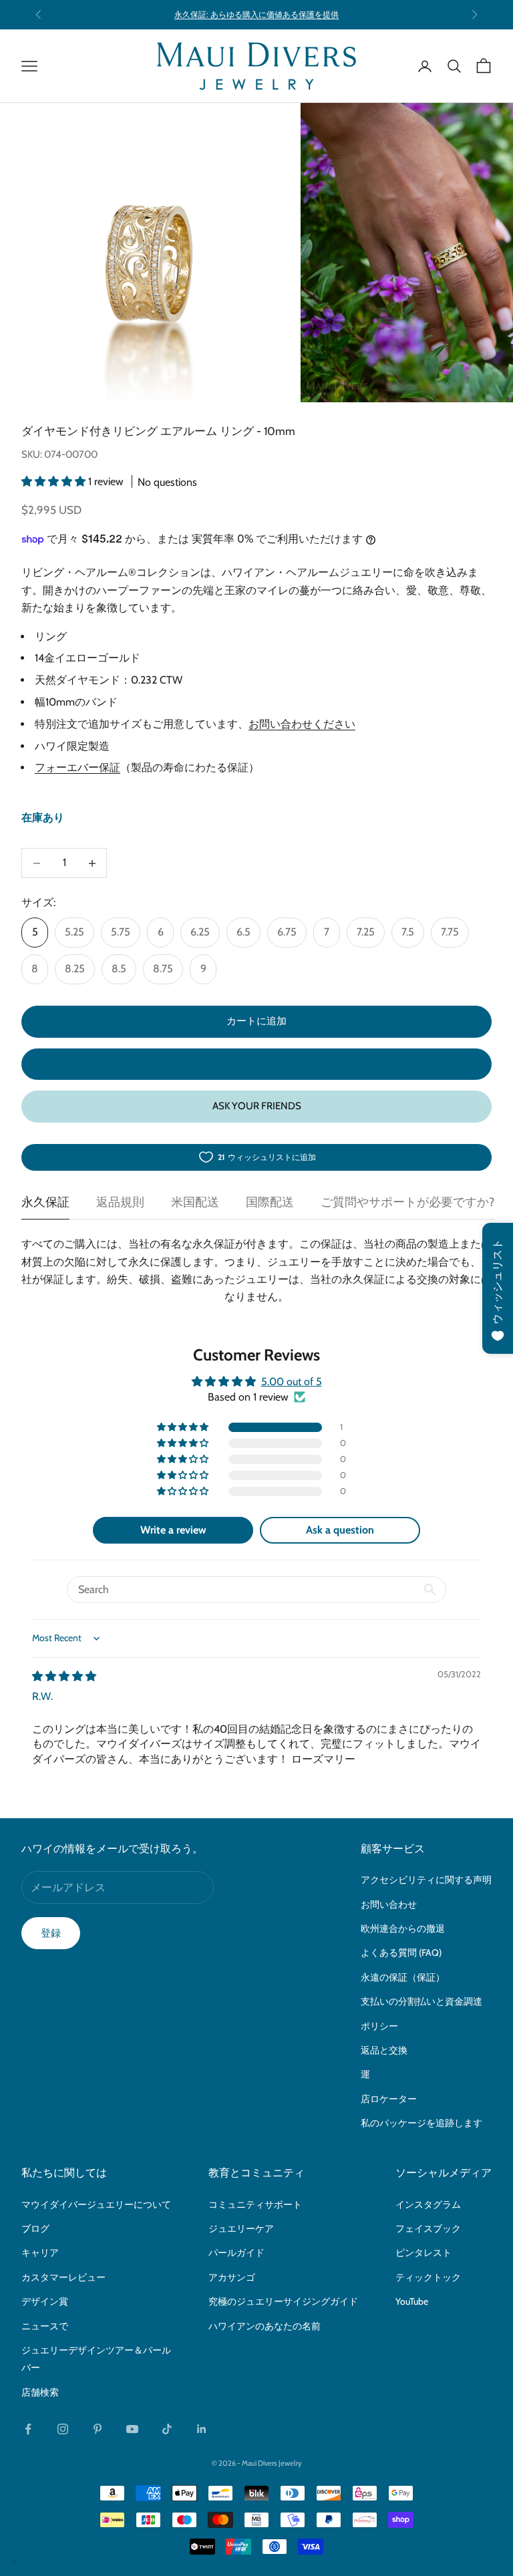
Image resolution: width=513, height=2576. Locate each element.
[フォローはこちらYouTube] (132, 2429)
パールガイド (236, 2253)
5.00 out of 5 (292, 1382)
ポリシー (379, 2026)
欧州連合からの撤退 (403, 1928)
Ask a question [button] (340, 1530)
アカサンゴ (232, 2277)
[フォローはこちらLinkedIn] (202, 2429)
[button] (55, 481)
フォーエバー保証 (77, 767)
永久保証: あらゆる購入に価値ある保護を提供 (256, 14)
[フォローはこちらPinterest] (98, 2429)
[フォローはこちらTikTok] (167, 2429)
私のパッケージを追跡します (421, 2123)
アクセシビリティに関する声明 (426, 1880)
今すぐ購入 (257, 1064)
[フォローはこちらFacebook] (28, 2429)
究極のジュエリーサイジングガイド (283, 2301)
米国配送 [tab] (195, 1202)
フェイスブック (428, 2229)
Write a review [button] (173, 1530)
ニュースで (45, 2326)
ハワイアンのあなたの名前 (265, 2326)
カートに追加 (256, 1021)
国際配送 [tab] (270, 1202)
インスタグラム (428, 2204)
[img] (64, 1676)
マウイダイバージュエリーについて (96, 2204)
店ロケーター (389, 2099)
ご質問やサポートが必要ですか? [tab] (407, 1202)
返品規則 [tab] (120, 1202)
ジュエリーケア (241, 2229)
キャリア (40, 2253)
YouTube (412, 2301)
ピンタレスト (423, 2253)
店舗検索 (40, 2392)
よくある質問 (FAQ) (401, 1953)
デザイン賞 (45, 2301)
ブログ (35, 2229)
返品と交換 (384, 2050)
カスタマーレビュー (63, 2277)
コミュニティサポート (255, 2204)
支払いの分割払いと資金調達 (421, 2001)
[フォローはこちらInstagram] (63, 2429)
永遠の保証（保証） (403, 1977)
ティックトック (428, 2277)
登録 (51, 1933)
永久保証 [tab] (45, 1202)
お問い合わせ (389, 1904)
